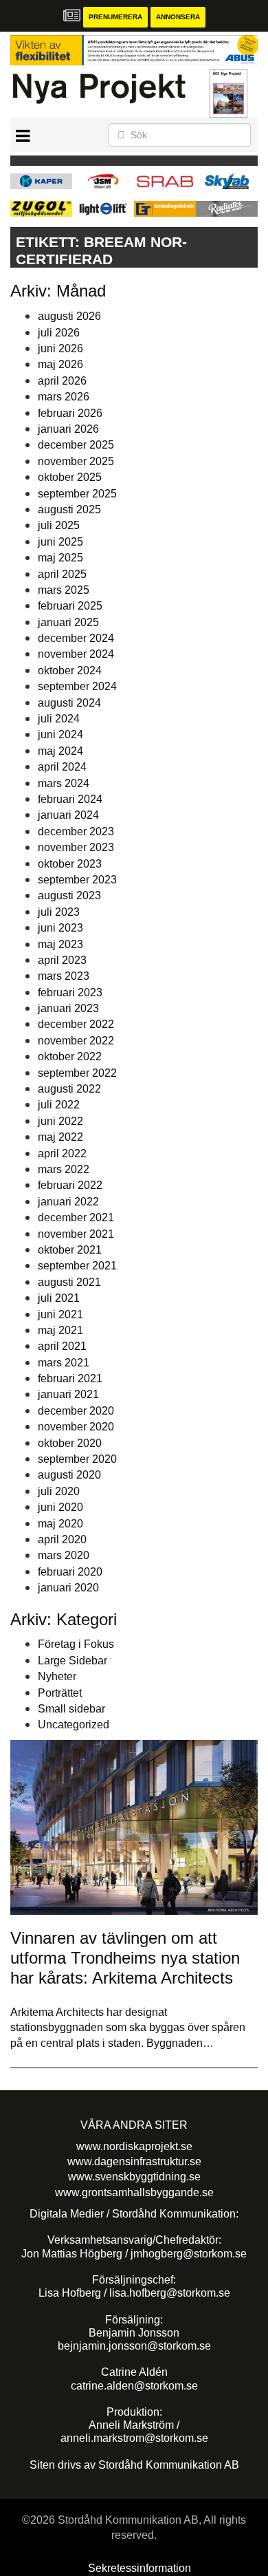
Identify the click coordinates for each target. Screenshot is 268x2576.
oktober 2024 (70, 670)
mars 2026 (64, 397)
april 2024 (62, 767)
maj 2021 (60, 1330)
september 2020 (77, 1459)
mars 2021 (64, 1363)
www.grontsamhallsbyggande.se (134, 2192)
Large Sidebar (72, 1661)
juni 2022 (60, 1121)
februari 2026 (70, 413)
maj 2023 (60, 944)
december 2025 (76, 445)
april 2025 (62, 574)
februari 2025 (70, 606)
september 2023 (77, 880)
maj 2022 (60, 1137)
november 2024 (76, 654)
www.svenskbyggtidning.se (134, 2177)
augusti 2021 (69, 1282)
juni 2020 (60, 1507)
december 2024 (76, 638)
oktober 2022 (70, 1056)
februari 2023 (70, 992)
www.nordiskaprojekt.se (134, 2146)
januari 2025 (68, 622)
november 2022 (76, 1041)
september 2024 (77, 686)
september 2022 (77, 1073)
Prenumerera (115, 17)
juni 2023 (60, 928)
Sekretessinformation (139, 2568)
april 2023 (62, 960)
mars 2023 (64, 976)
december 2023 (76, 831)
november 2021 (76, 1234)
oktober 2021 (70, 1250)
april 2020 (62, 1539)
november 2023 (76, 847)
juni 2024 (60, 734)
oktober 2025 (70, 477)
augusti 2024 (69, 703)
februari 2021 (70, 1378)
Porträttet (60, 1693)
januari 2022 (68, 1202)
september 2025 (77, 494)
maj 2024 (60, 751)
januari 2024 (68, 815)
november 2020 (76, 1427)
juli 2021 (59, 1298)
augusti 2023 (69, 895)
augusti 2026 (69, 316)
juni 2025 (60, 542)
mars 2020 (64, 1555)
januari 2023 (68, 1008)
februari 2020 (70, 1572)
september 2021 (77, 1266)
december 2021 (76, 1217)
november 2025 (76, 461)
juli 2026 (59, 333)
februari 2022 (70, 1185)
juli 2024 (59, 719)
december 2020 (76, 1411)
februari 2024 (70, 799)
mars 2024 (64, 783)
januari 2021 (68, 1394)
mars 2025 (64, 590)
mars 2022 (64, 1169)
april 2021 (62, 1346)
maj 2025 (60, 558)
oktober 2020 (70, 1443)
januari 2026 (68, 429)
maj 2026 (60, 364)
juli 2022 (59, 1105)
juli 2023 (59, 912)
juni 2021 (60, 1314)
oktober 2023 (70, 864)
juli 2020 (59, 1491)
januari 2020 (68, 1588)
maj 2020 (60, 1524)
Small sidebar (71, 1709)
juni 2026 (60, 348)
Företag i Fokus (76, 1644)
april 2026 (62, 381)
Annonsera (178, 17)
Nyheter (57, 1676)
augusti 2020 (69, 1475)
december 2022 (76, 1024)
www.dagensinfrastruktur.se (134, 2161)
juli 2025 (59, 525)
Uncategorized (74, 1725)
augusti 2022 (69, 1089)
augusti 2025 (69, 509)
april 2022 (62, 1153)
